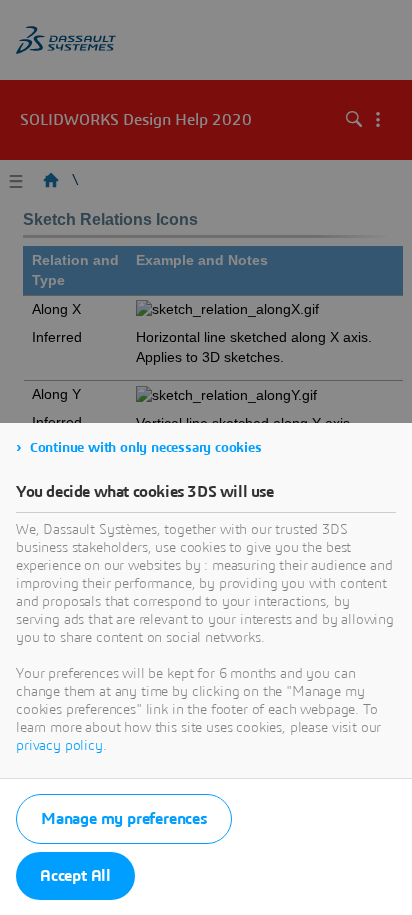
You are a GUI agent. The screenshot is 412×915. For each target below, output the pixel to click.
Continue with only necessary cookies (146, 448)
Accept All (75, 876)
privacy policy (59, 746)
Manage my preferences (124, 819)
